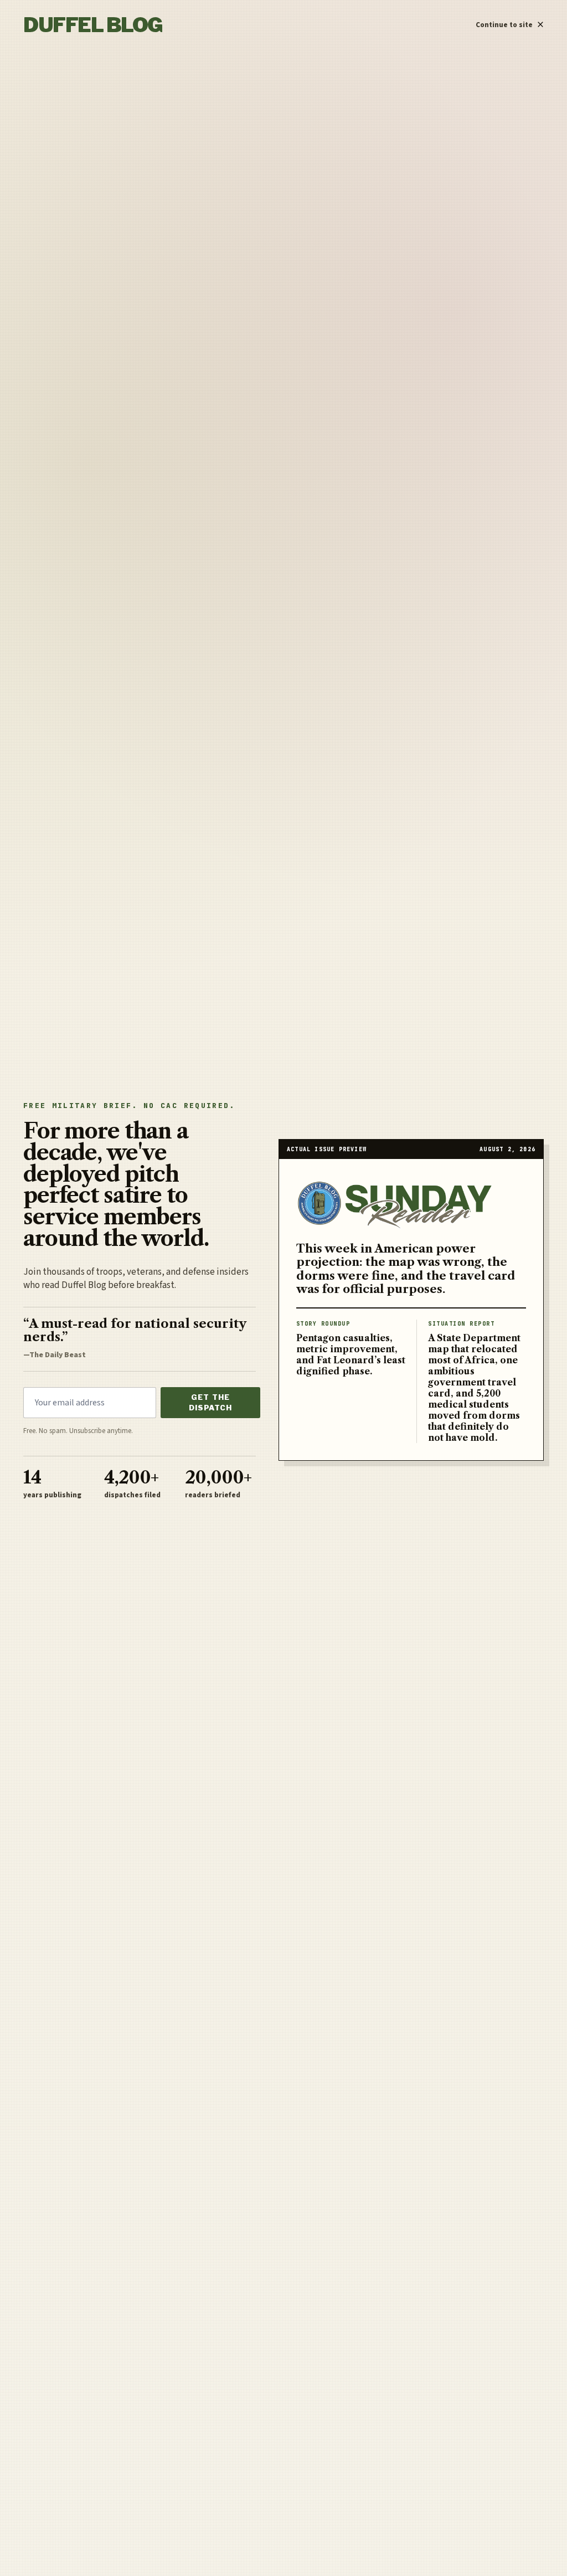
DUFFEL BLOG (93, 25)
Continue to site (510, 22)
